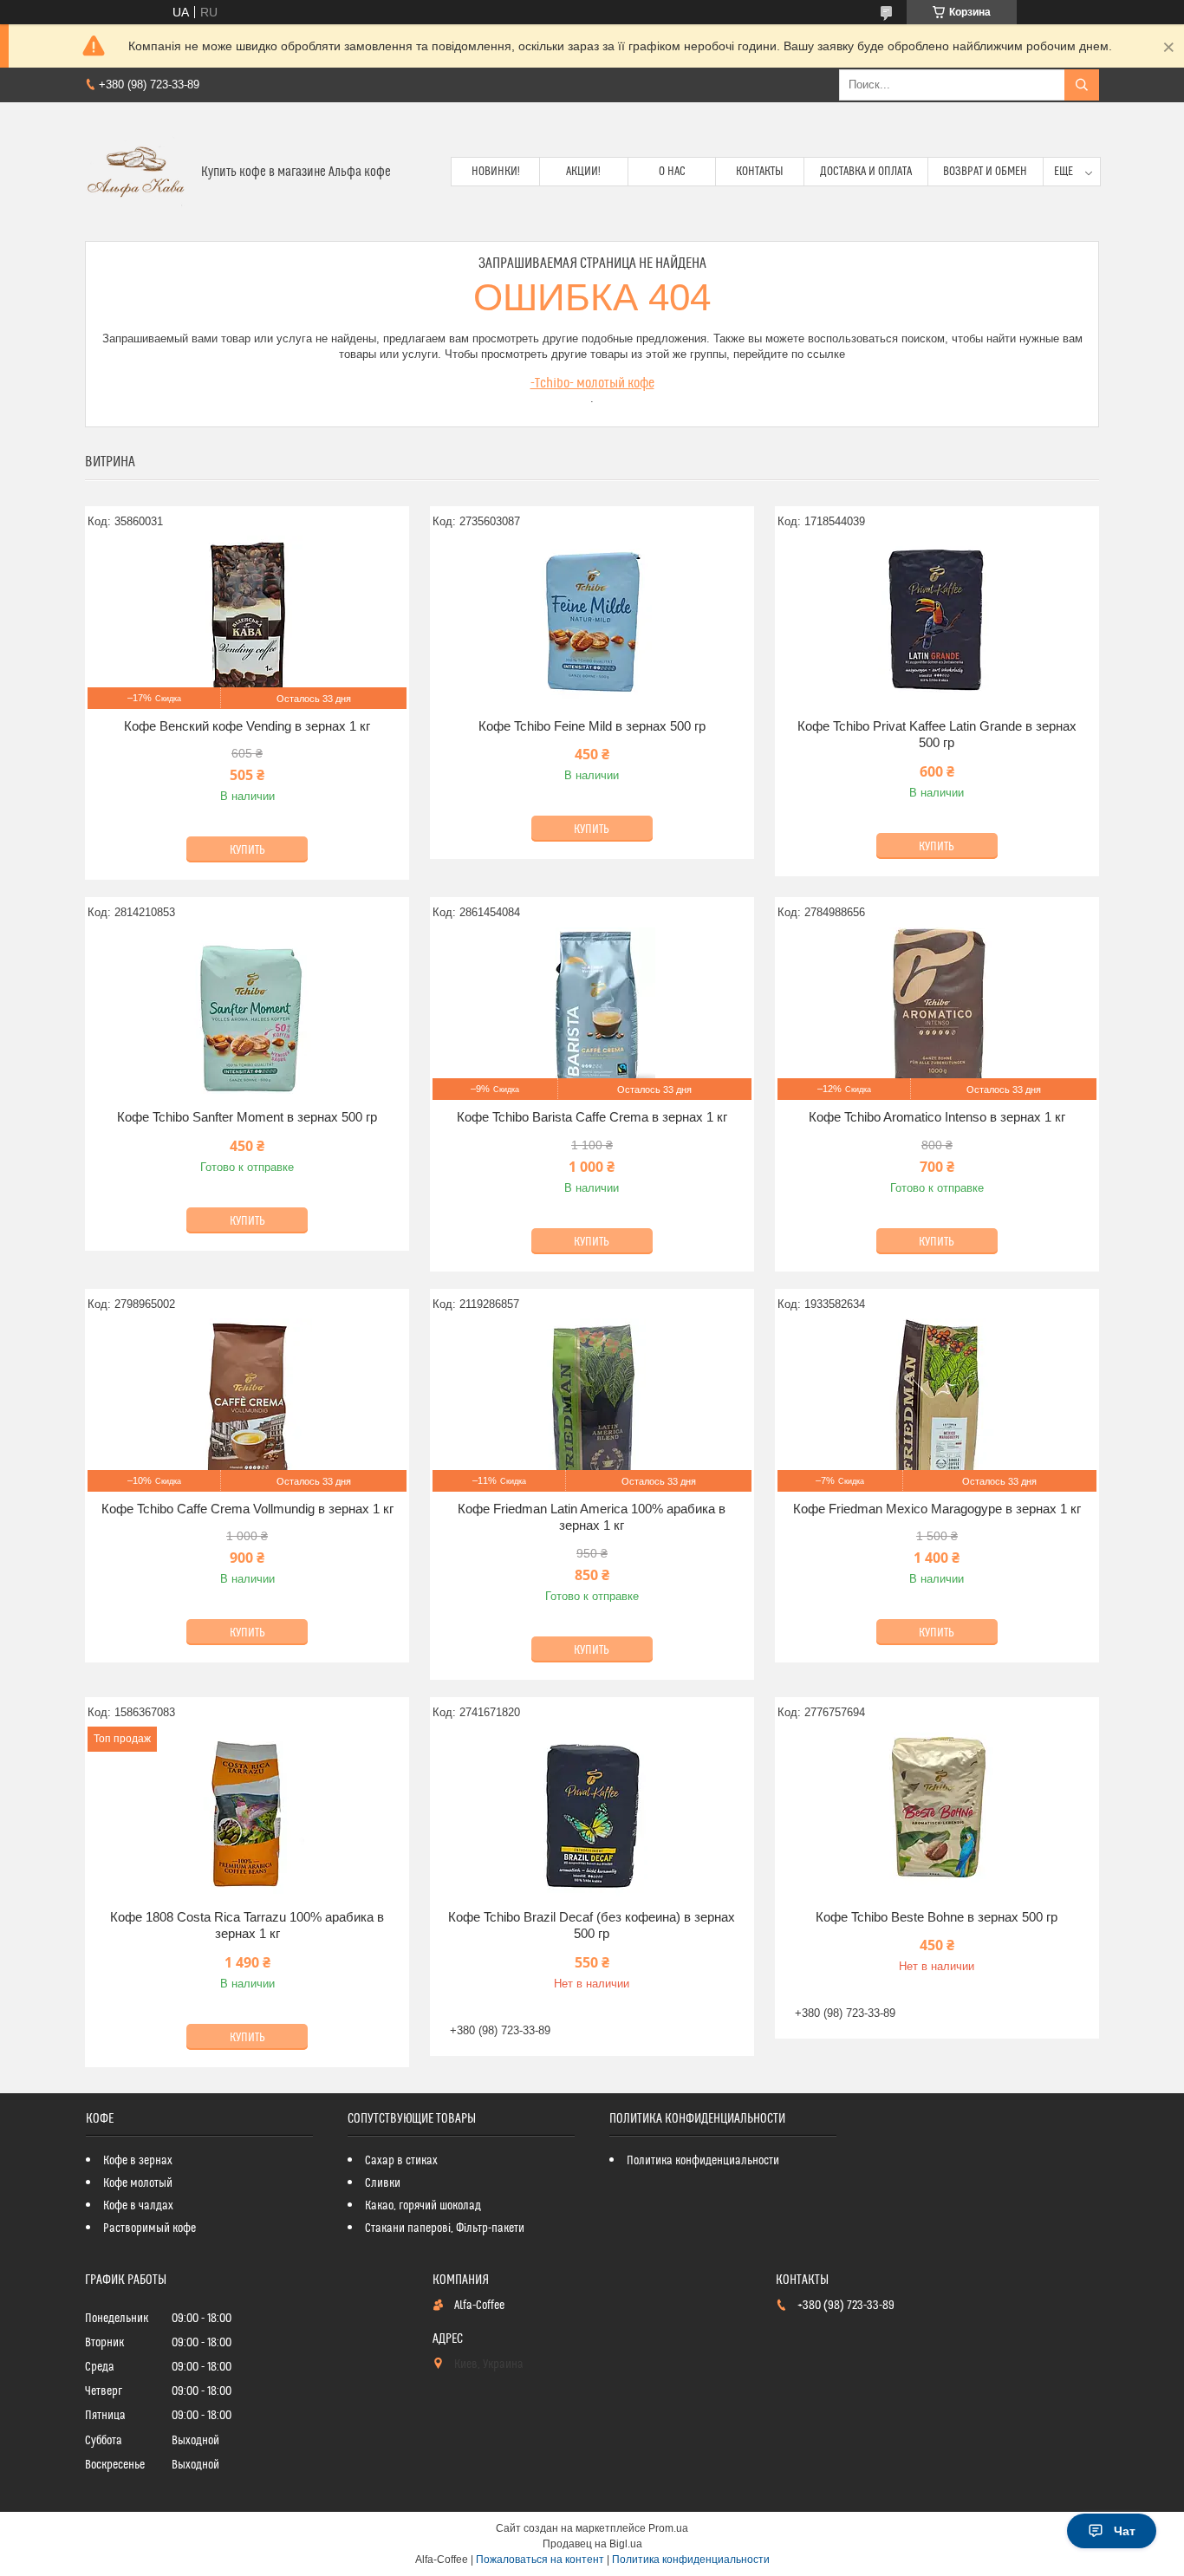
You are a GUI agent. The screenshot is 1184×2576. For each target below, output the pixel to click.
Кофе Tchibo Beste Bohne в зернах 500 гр (937, 1917)
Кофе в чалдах (138, 2206)
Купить (247, 850)
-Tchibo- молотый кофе (592, 383)
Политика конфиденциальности (703, 2161)
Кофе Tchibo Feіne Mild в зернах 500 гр (592, 726)
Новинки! (496, 172)
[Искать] (1082, 85)
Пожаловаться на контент (540, 2560)
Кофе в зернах (138, 2161)
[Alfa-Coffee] (137, 172)
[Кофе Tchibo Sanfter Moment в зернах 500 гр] (247, 1013)
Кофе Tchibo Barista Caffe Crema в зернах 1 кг (592, 1117)
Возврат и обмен (985, 172)
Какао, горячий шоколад (423, 2206)
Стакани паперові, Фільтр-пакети (445, 2228)
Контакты (760, 172)
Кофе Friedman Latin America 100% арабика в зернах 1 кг (592, 1517)
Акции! (583, 172)
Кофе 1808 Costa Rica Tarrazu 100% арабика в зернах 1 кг (247, 1925)
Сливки (383, 2183)
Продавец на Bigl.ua (592, 2544)
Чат (1125, 2531)
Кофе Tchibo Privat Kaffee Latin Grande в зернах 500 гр (937, 735)
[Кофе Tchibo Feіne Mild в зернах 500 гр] (592, 622)
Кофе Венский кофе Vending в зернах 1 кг (247, 726)
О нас (672, 172)
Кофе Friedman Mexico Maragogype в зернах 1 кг (937, 1509)
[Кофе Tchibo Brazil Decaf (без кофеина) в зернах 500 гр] (592, 1813)
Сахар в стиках (401, 2161)
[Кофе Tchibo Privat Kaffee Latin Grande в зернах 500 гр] (937, 622)
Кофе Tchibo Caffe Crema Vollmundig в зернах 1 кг (247, 1509)
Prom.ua (668, 2528)
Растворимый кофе (150, 2228)
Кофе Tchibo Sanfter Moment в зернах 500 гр (247, 1117)
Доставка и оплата (866, 172)
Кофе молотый (138, 2183)
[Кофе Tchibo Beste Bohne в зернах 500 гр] (937, 1813)
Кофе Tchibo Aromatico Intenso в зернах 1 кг (937, 1117)
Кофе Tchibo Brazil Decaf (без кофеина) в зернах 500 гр (592, 1925)
